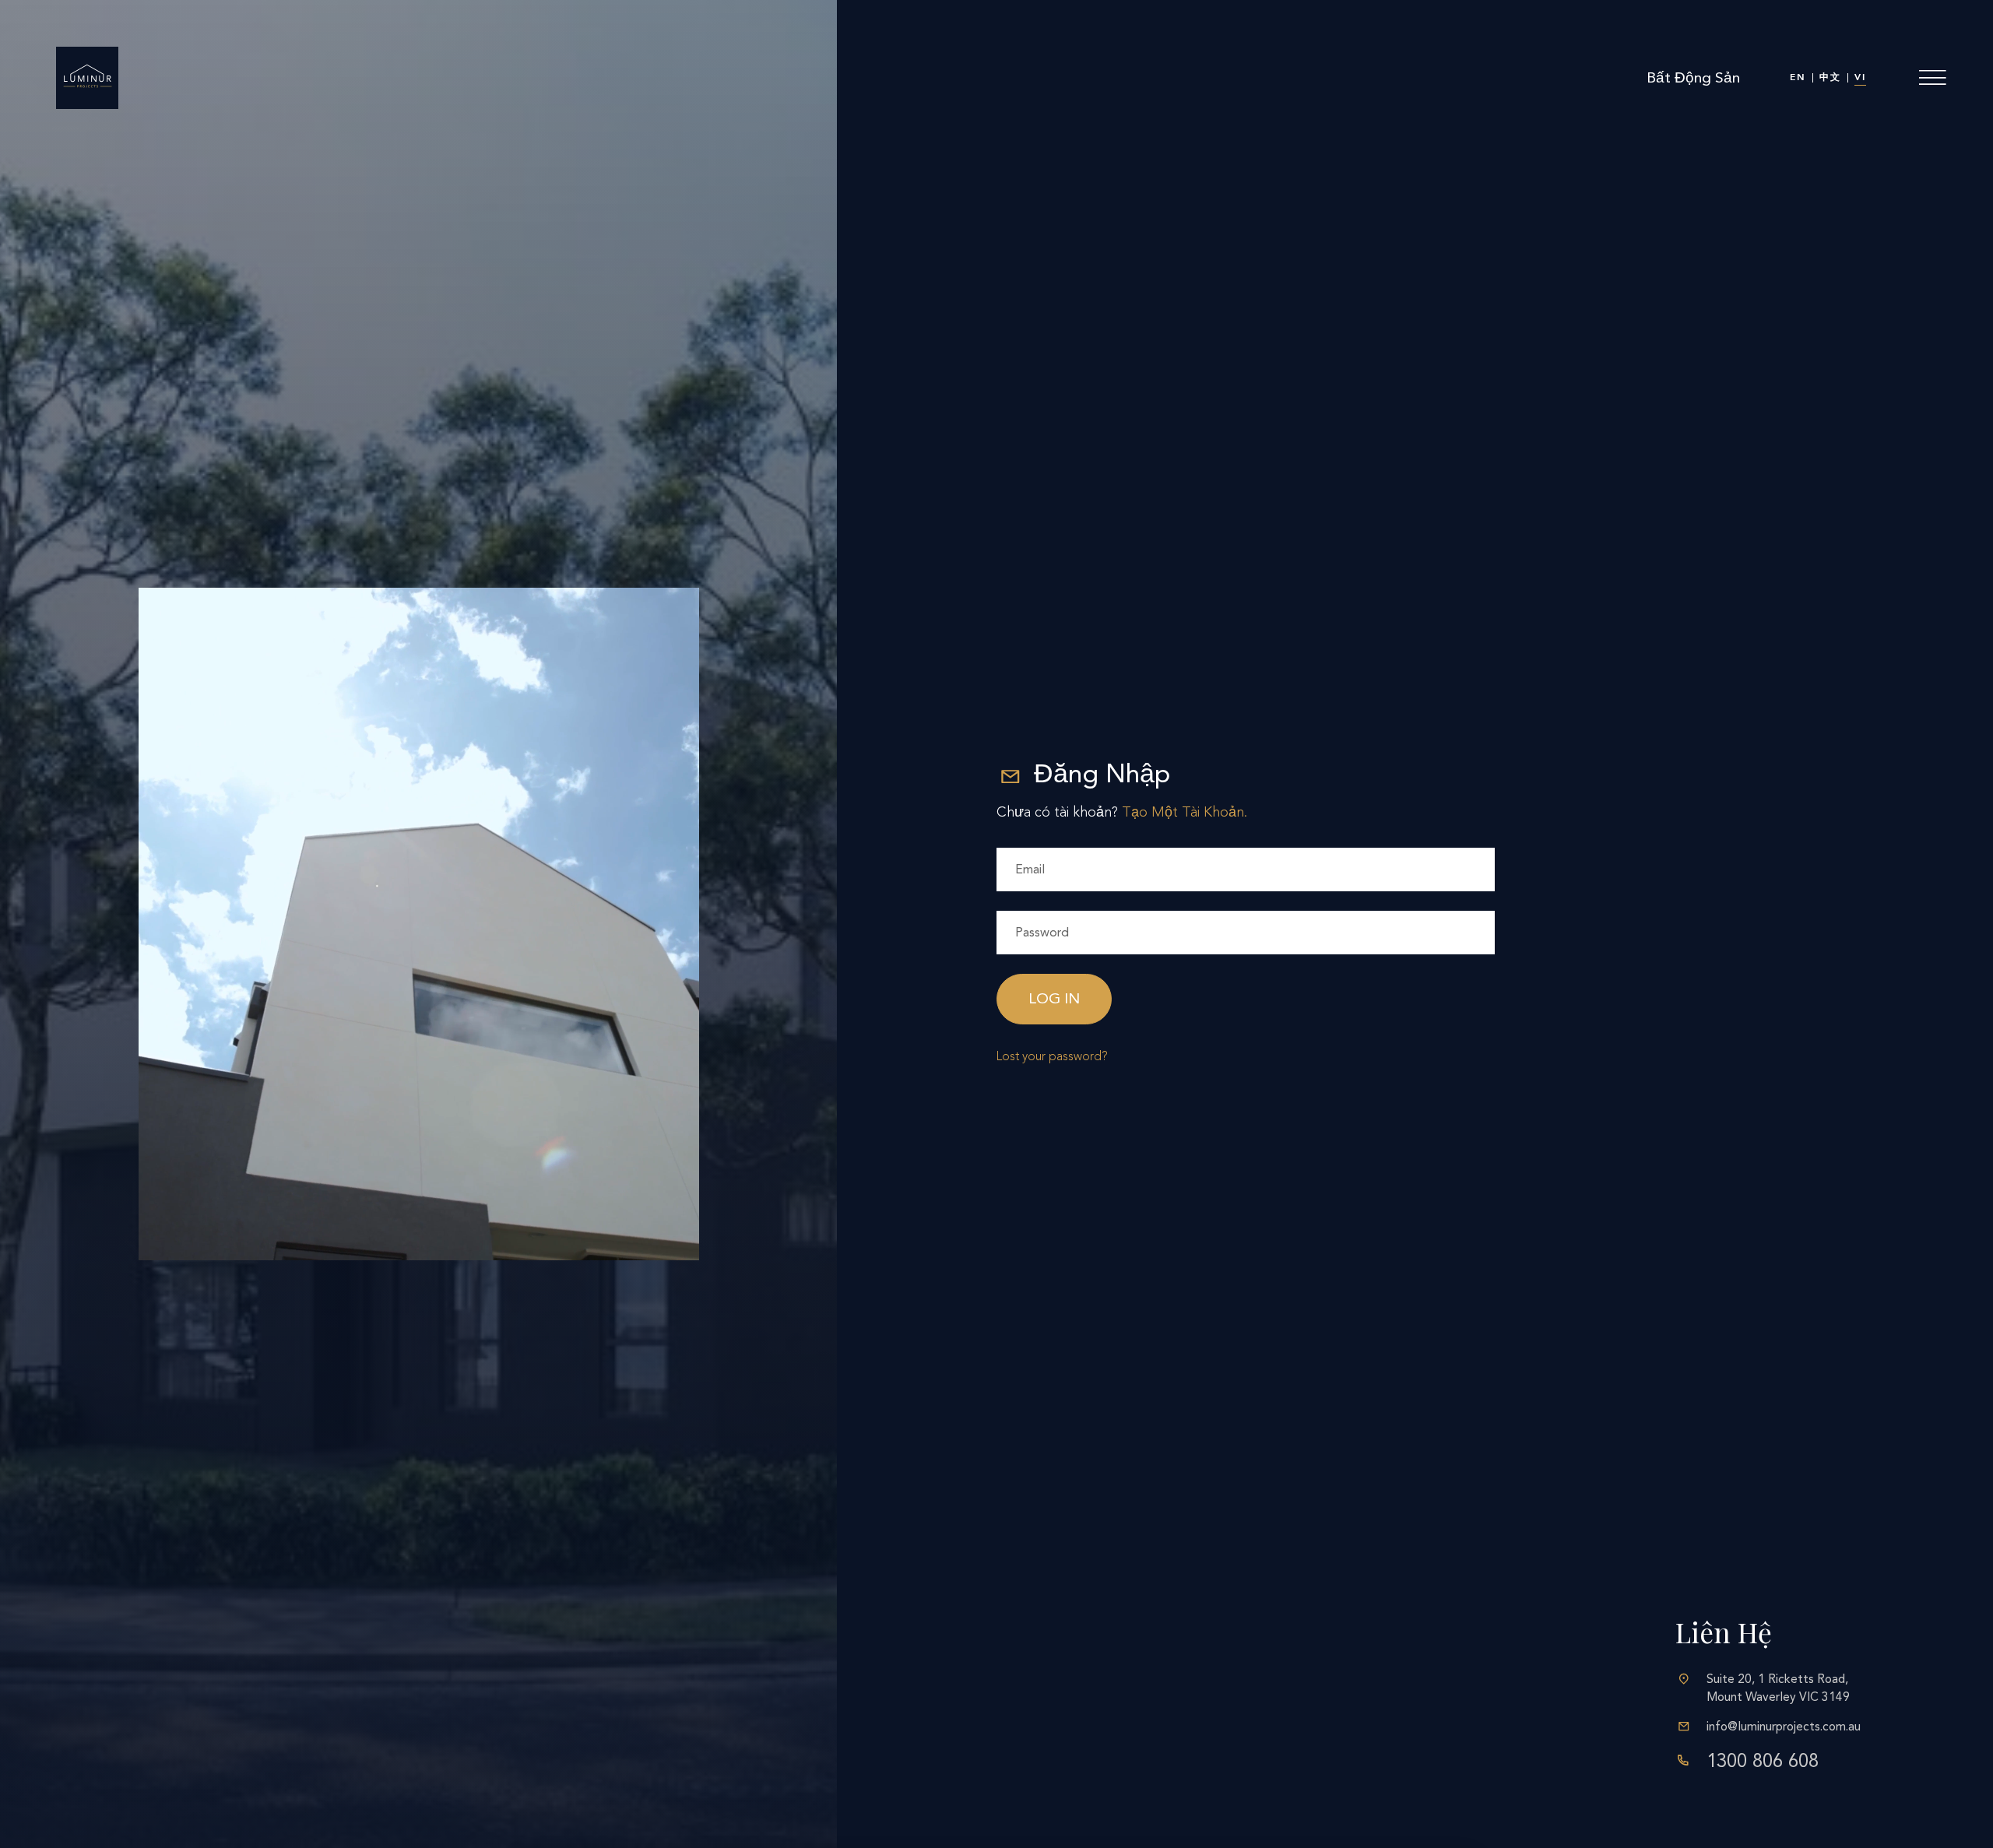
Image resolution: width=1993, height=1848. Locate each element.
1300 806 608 (1763, 1761)
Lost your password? (1052, 1056)
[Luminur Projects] (87, 78)
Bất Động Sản (1693, 77)
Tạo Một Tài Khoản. (1185, 812)
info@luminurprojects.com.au (1784, 1727)
